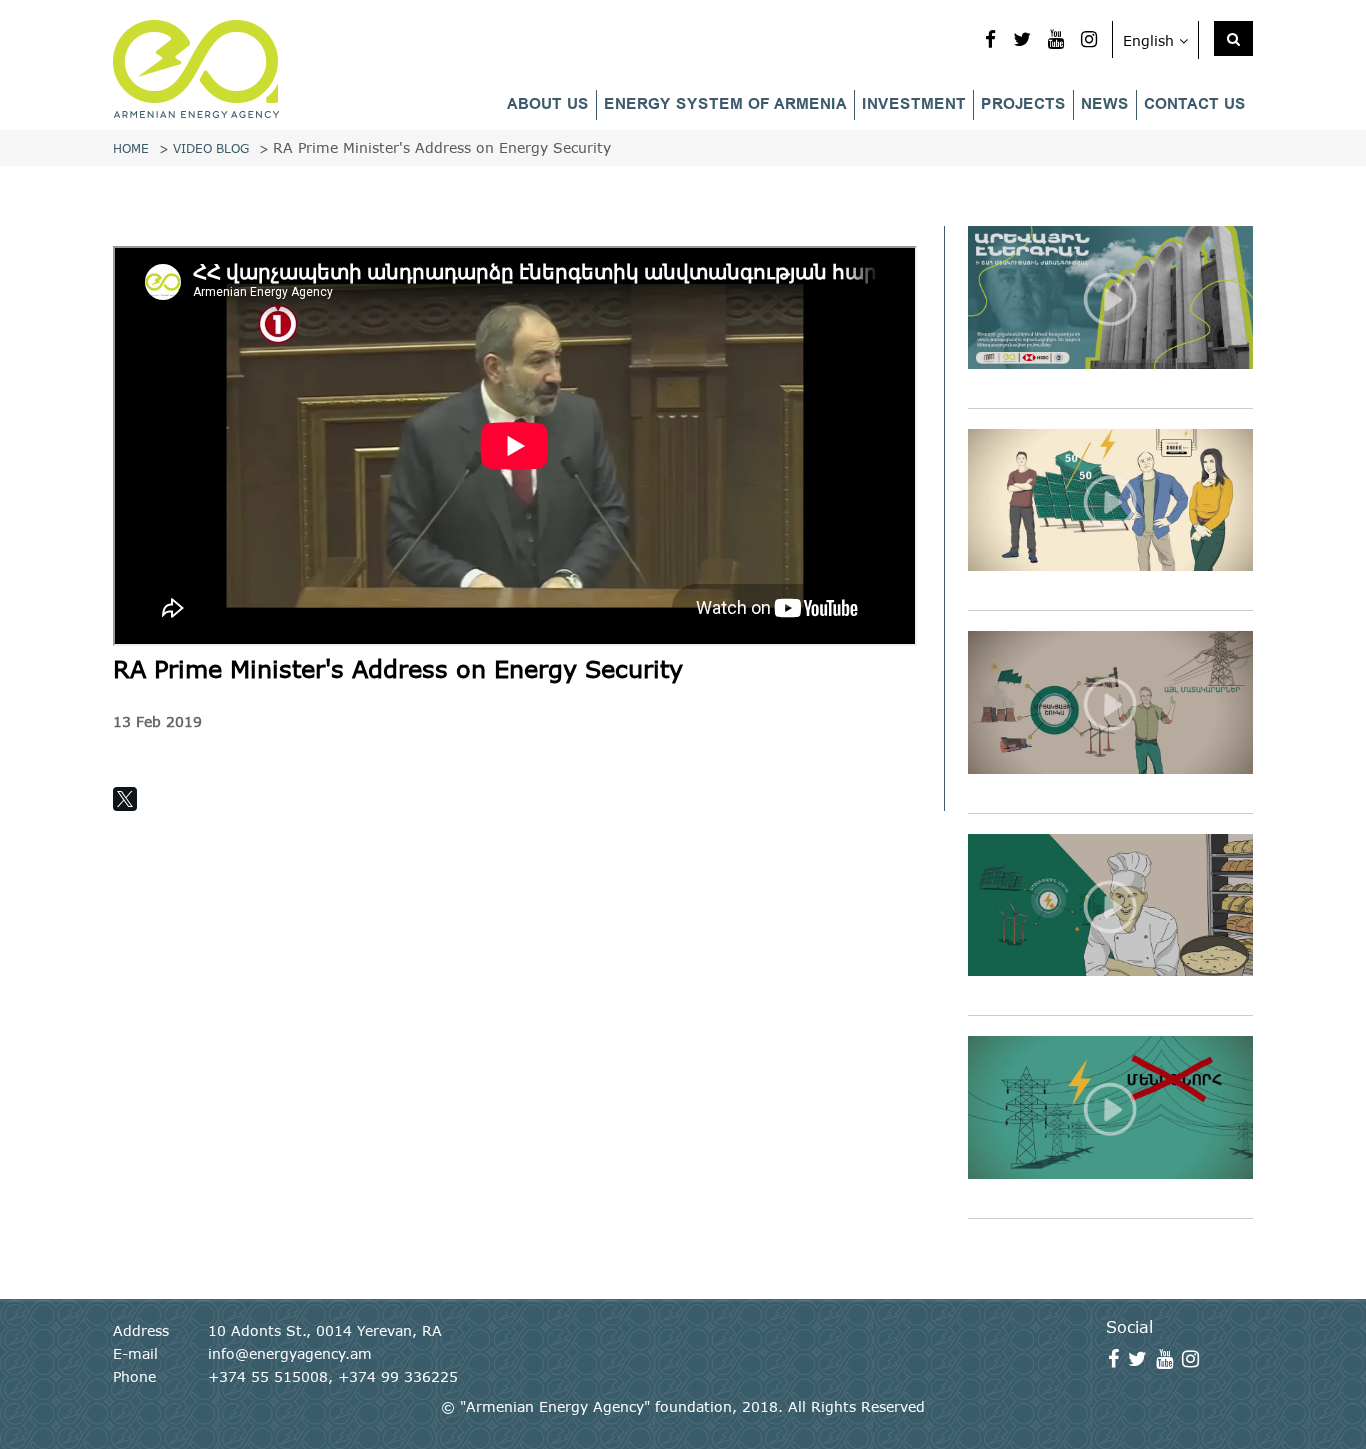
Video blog (211, 148)
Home (131, 148)
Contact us (1195, 103)
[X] (125, 799)
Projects (1023, 103)
